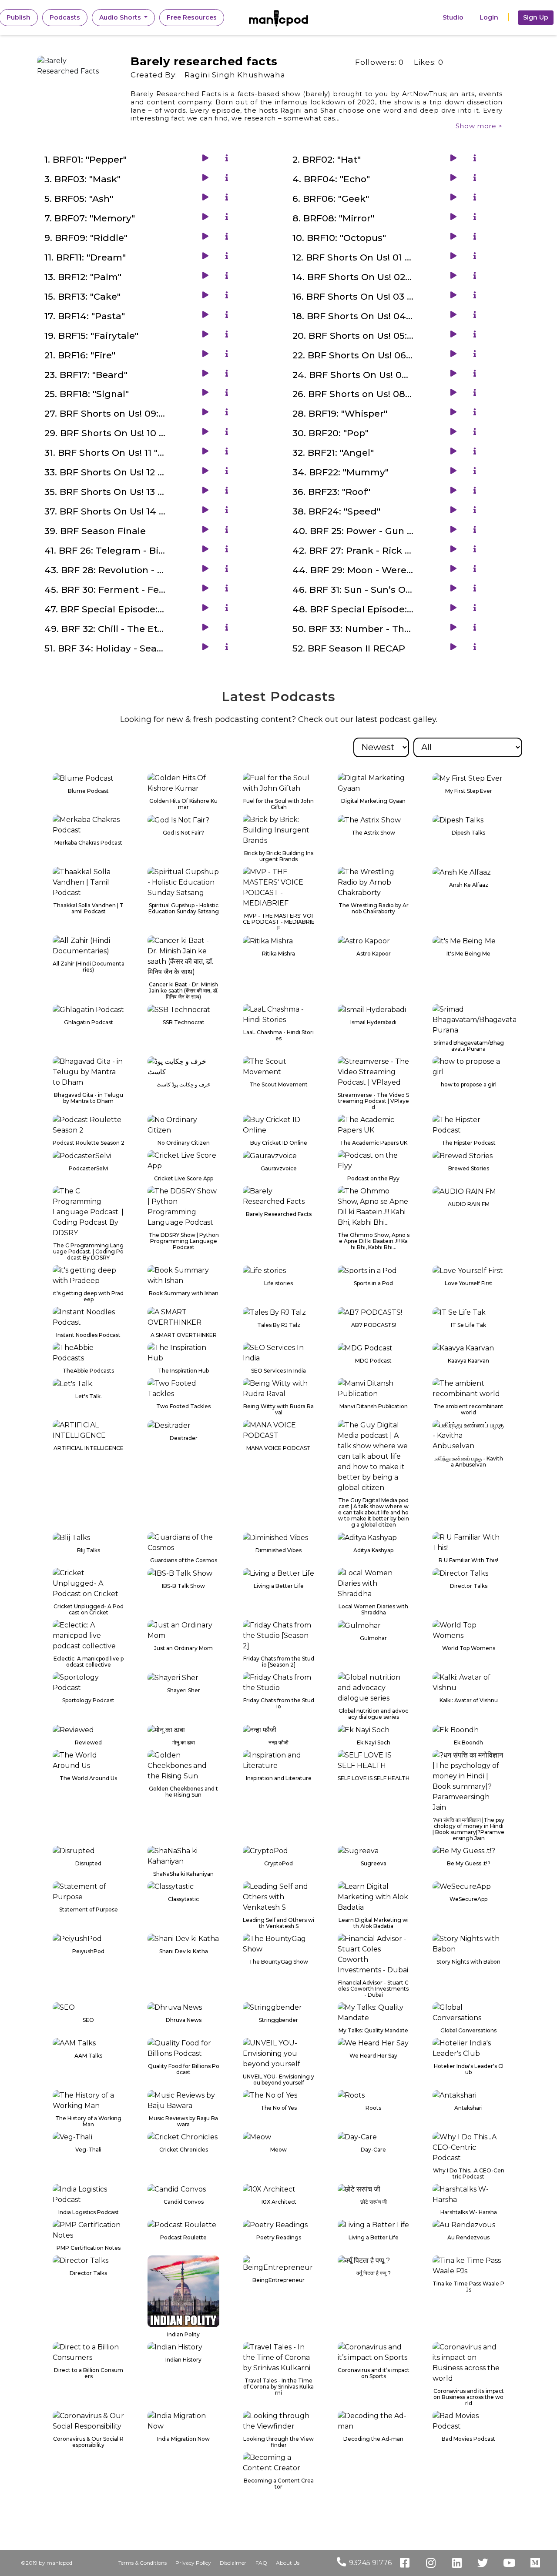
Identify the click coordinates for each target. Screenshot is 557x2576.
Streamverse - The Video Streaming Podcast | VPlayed (373, 1101)
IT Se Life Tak (468, 1325)
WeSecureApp (468, 1899)
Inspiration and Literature (279, 1778)
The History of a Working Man (88, 2122)
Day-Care (373, 2150)
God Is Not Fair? (183, 833)
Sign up (536, 17)
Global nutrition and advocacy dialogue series (373, 1714)
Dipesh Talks (468, 833)
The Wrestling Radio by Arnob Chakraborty (374, 909)
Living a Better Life (279, 1586)
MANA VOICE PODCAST (278, 1448)
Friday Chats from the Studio (279, 1704)
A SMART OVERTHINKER (184, 1335)
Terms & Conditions (143, 2563)
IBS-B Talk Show (183, 1586)
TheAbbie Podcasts (88, 1371)
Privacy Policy (193, 2563)
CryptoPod (278, 1864)
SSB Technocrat (184, 1022)
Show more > (479, 126)
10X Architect (279, 2202)
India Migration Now (183, 2439)
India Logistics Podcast (89, 2212)
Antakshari (468, 2108)
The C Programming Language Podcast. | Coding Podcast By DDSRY (88, 1252)
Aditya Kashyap (373, 1550)
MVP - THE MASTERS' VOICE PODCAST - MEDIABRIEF (279, 922)
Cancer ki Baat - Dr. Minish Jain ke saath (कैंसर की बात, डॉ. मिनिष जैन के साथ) (184, 991)
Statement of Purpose (89, 1910)
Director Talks (469, 1586)
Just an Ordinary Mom (183, 1648)
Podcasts (65, 17)
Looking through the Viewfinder (278, 2442)
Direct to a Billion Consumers (89, 2373)
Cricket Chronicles (184, 2150)
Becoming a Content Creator (279, 2484)
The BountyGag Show (278, 1962)
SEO (88, 2020)
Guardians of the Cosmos (184, 1560)
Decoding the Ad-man (373, 2439)
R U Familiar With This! (468, 1560)
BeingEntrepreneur (278, 2280)
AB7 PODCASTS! (374, 1325)
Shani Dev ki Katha (184, 1951)
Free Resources (192, 17)
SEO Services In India (278, 1371)
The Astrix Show (373, 833)
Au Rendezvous (468, 2238)
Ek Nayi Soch (374, 1743)
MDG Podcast (373, 1361)
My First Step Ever (469, 791)
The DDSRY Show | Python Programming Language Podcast (184, 1241)
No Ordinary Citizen (184, 1143)
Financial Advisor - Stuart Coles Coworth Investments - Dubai (373, 1989)
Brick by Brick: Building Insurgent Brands (279, 856)
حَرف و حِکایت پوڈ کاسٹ (183, 1085)
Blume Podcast (88, 791)
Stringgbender (278, 2020)
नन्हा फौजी (278, 1743)
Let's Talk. (89, 1397)
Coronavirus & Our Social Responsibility (88, 2442)
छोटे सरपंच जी (374, 2202)
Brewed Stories (469, 1169)
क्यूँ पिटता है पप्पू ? (374, 2273)
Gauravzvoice (279, 1169)
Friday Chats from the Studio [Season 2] (279, 1662)
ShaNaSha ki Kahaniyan (183, 1874)
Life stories (278, 1283)
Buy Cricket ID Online (279, 1143)
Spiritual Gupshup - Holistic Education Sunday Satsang (184, 909)
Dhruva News (184, 2020)
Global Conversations (468, 2031)
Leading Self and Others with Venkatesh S (278, 1923)
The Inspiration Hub (183, 1371)
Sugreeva (374, 1864)
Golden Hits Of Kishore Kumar (183, 804)
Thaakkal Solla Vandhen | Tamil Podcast (88, 909)
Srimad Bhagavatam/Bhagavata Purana (469, 1046)
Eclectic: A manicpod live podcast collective (89, 1662)
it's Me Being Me (468, 954)
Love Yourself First (469, 1283)
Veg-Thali (88, 2150)
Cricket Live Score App (184, 1179)
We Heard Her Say (373, 2056)
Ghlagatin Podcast (89, 1022)
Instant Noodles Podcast (88, 1335)
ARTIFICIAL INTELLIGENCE (89, 1448)
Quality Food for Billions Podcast (184, 2069)
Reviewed (88, 1743)
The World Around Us (88, 1778)
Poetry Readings (279, 2238)
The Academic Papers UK (374, 1143)
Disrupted (88, 1864)
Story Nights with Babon (468, 1962)
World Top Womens (469, 1648)
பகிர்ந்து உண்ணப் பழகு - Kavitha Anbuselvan (468, 1462)
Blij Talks (89, 1550)
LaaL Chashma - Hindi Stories (278, 1036)
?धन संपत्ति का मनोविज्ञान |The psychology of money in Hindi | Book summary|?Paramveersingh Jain (468, 1829)
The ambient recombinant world (468, 1410)
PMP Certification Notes (89, 2248)
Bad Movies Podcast (468, 2439)
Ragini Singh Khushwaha (235, 75)
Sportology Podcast (88, 1701)
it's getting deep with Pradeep (88, 1296)
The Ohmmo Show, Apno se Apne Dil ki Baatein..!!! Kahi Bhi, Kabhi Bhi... (374, 1241)
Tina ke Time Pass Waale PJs (468, 2287)
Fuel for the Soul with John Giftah (278, 804)
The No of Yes (279, 2108)
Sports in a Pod (373, 1283)
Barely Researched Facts (279, 1214)
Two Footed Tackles (183, 1407)
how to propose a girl (469, 1085)
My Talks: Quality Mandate (373, 2031)
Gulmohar (373, 1638)
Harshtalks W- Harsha (469, 2212)
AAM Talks (88, 2056)
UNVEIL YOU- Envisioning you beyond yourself (278, 2080)
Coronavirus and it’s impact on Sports (374, 2373)
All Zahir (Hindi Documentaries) (89, 967)
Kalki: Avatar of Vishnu (469, 1701)
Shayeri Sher (184, 1691)
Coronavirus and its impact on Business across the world (469, 2397)
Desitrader (184, 1438)
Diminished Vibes (278, 1550)
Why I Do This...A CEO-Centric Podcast (469, 2174)
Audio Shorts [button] (121, 17)
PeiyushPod (88, 1951)
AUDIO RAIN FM (469, 1204)
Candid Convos (184, 2202)
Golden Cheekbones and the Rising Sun (183, 1792)
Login (489, 17)
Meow (278, 2150)
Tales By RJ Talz (279, 1325)
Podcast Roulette (183, 2238)
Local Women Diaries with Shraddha (373, 1610)
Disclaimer (233, 2563)
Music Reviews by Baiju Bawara (183, 2122)
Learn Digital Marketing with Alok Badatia (374, 1923)
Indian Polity (183, 2335)
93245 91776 (370, 2563)
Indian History (183, 2360)
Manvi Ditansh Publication (374, 1407)
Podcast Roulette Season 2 (89, 1143)
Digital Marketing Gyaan (373, 801)
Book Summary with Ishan (184, 1293)
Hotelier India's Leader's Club (469, 2069)
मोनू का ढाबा (184, 1743)
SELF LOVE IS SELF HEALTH (374, 1778)
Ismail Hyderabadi (373, 1022)
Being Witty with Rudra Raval (278, 1410)
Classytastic (183, 1899)
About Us (288, 2563)
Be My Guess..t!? (469, 1864)
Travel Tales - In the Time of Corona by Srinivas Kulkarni (278, 2387)
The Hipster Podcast (469, 1143)
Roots (373, 2108)
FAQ (261, 2563)
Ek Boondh (468, 1743)
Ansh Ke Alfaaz (469, 885)
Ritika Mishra (278, 954)
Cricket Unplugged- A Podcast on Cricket (89, 1610)
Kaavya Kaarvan (468, 1361)
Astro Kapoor (374, 954)
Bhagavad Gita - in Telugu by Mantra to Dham (89, 1098)
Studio (453, 17)
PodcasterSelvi (89, 1169)
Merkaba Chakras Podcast (88, 843)
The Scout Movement (278, 1085)
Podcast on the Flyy (373, 1179)
